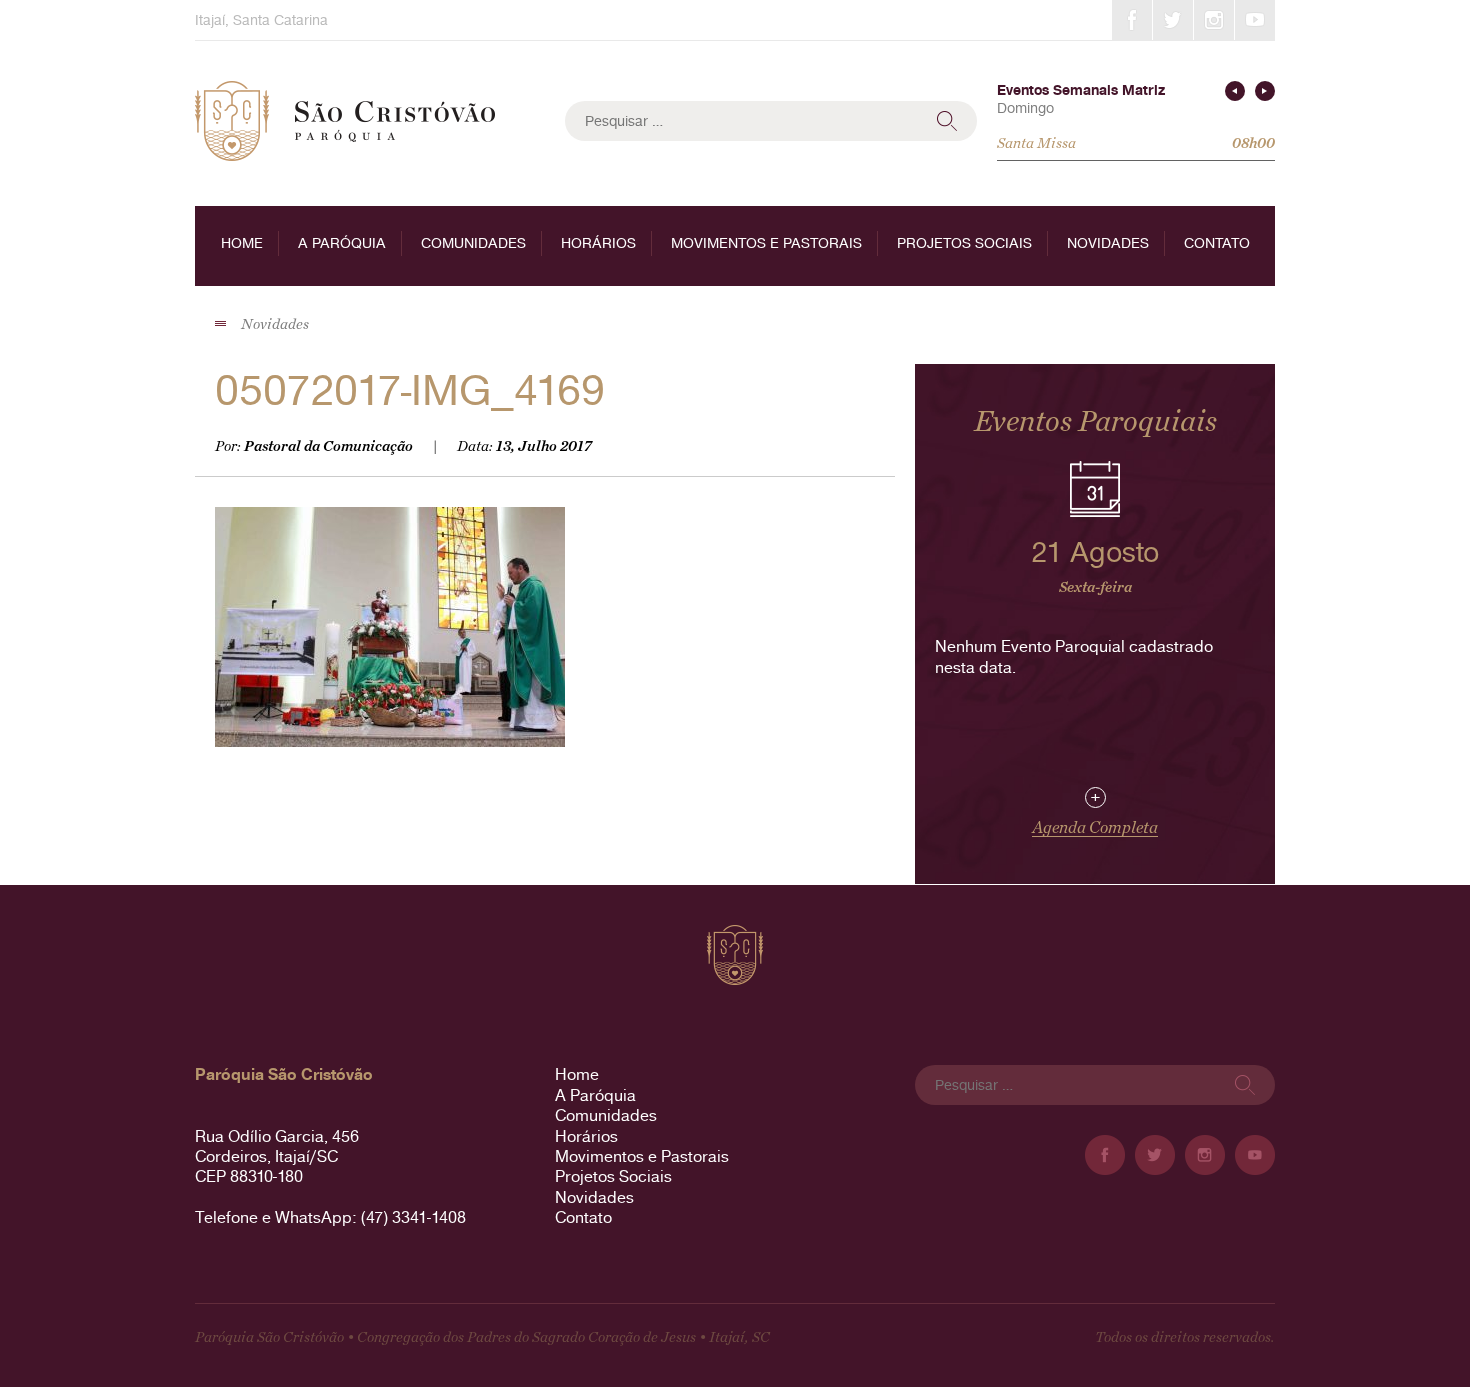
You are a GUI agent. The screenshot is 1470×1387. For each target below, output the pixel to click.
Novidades (1108, 243)
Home (242, 243)
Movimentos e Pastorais (766, 243)
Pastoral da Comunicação (328, 446)
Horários (598, 243)
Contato (1217, 243)
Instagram (1214, 20)
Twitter (1173, 20)
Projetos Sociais (964, 243)
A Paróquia (342, 243)
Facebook (1132, 20)
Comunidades (473, 243)
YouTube (1255, 20)
